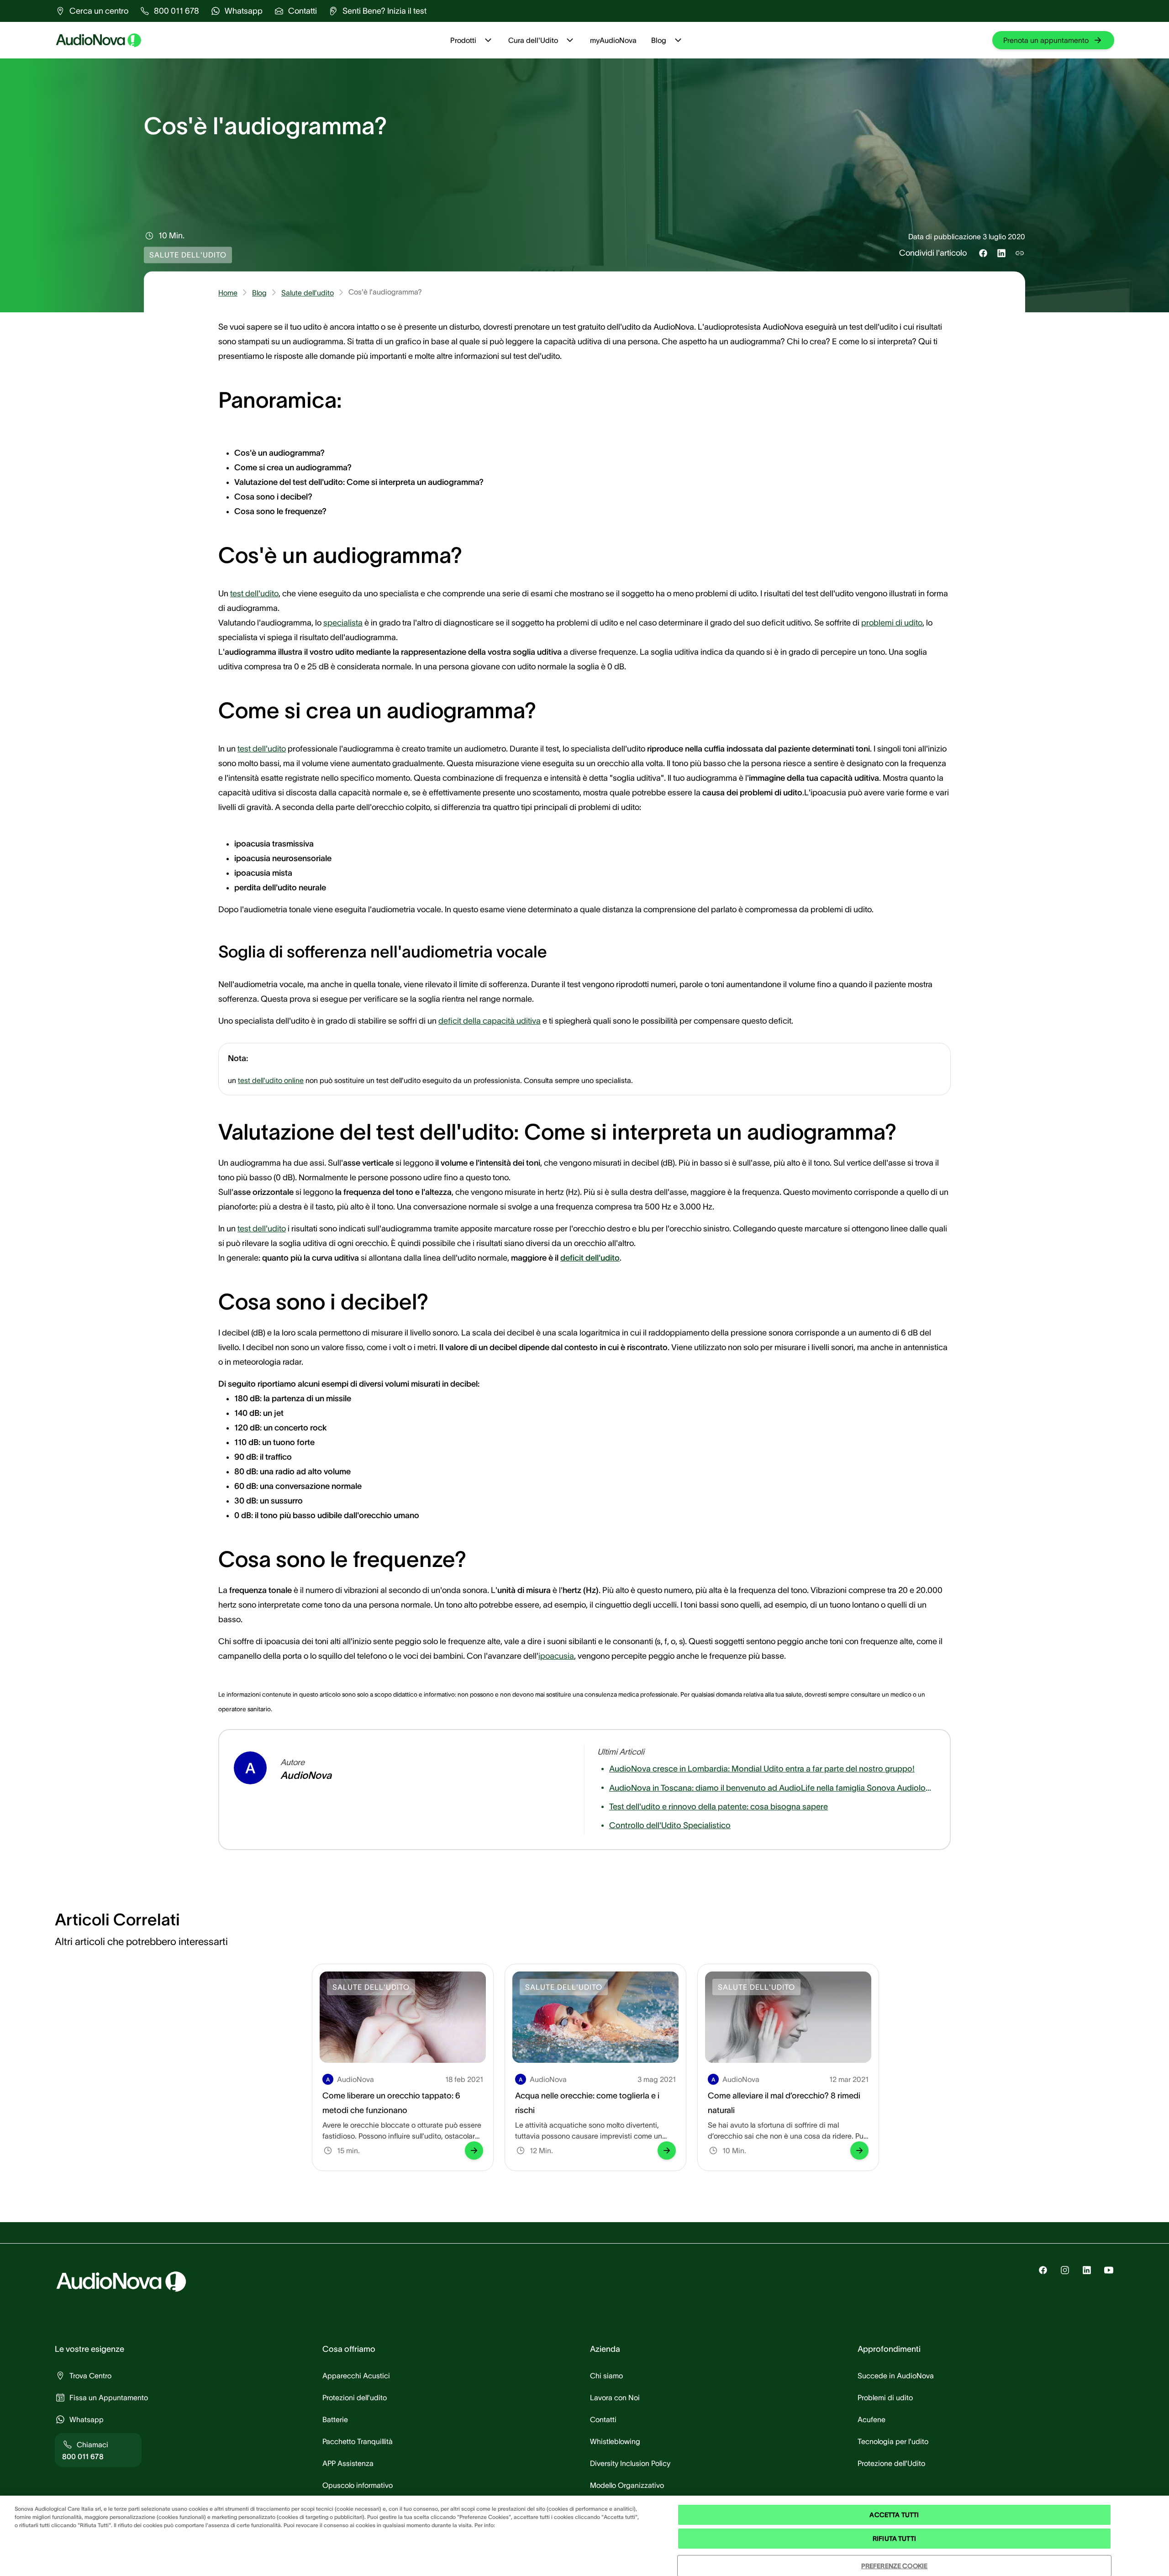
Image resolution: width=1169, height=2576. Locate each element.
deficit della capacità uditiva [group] (490, 1021)
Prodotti (463, 40)
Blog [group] (259, 293)
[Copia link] (1020, 253)
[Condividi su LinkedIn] (1001, 253)
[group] (92, 11)
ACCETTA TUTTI (894, 2515)
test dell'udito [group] (254, 594)
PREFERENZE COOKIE (894, 2566)
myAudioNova (613, 40)
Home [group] (228, 293)
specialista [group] (343, 623)
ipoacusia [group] (556, 1656)
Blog (659, 40)
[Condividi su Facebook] (983, 253)
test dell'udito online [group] (271, 1080)
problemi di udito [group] (892, 623)
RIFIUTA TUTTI (894, 2539)
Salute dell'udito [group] (308, 293)
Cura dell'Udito (533, 40)
